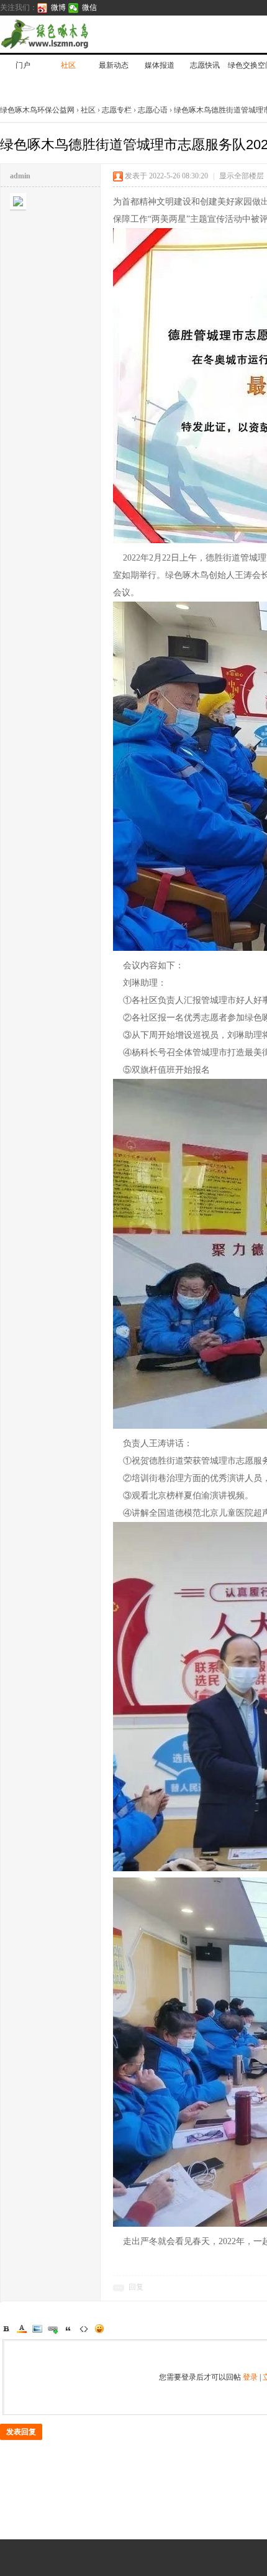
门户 (23, 65)
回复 (136, 2287)
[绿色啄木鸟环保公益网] (87, 34)
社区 (68, 65)
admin (20, 176)
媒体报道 (160, 65)
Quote (68, 2329)
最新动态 (114, 65)
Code (84, 2329)
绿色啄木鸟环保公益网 (38, 110)
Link (53, 2329)
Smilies (99, 2329)
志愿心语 (153, 110)
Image (37, 2329)
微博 (58, 7)
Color (22, 2329)
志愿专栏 (117, 110)
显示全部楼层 (242, 176)
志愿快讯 (205, 65)
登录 (250, 2377)
